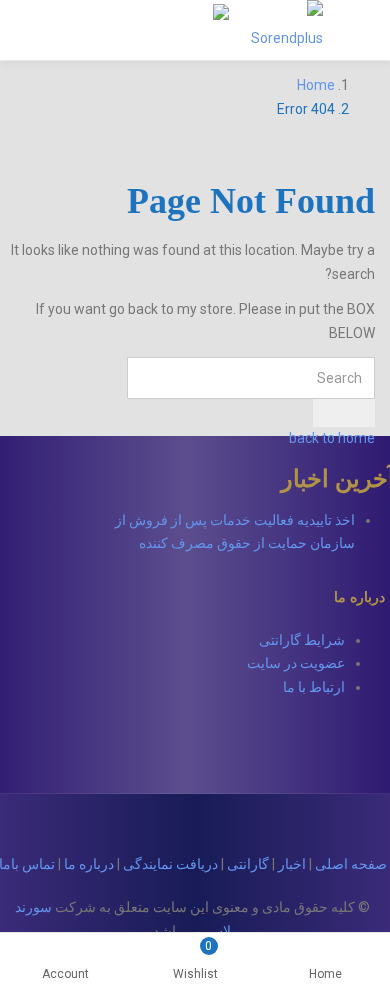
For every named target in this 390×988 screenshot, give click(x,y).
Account (65, 974)
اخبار (292, 864)
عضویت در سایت (296, 663)
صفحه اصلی (351, 864)
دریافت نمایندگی (170, 864)
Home (325, 974)
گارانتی (248, 864)
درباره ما (89, 864)
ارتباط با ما (314, 687)
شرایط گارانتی (302, 640)
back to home (332, 438)
